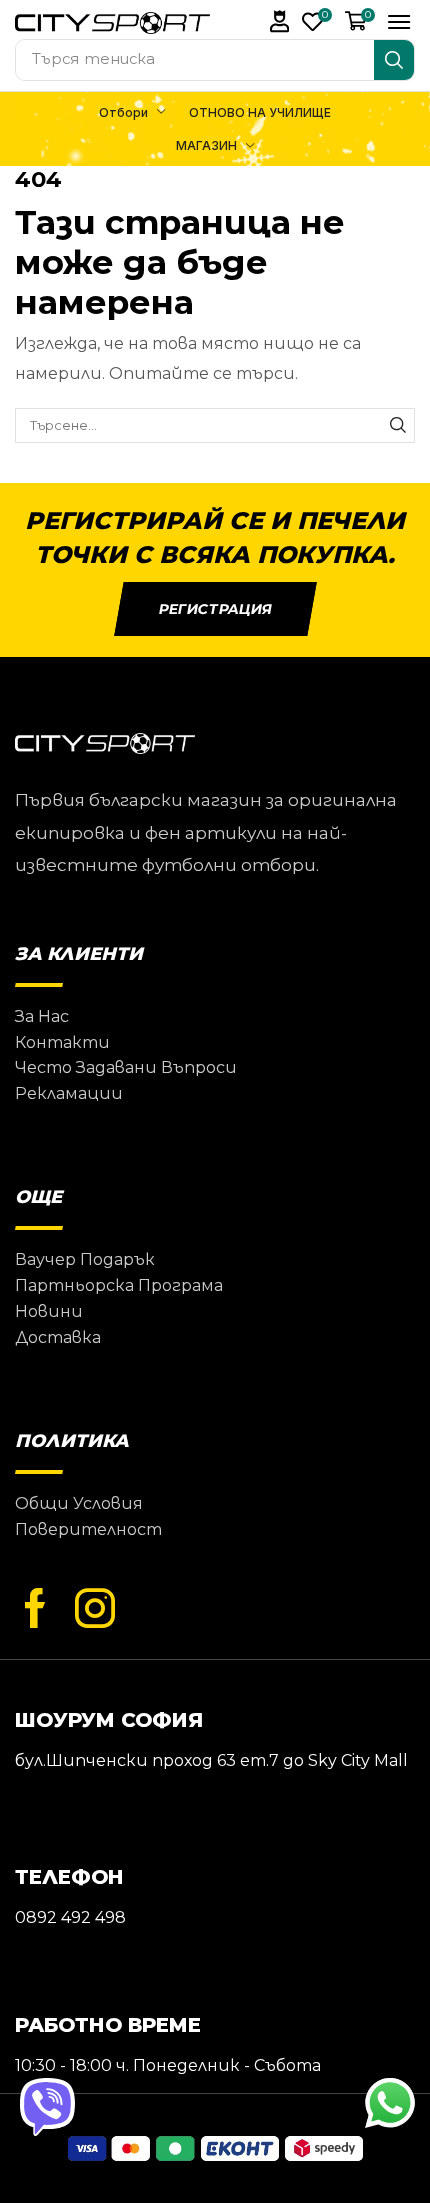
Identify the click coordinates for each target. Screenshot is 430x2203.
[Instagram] (95, 1609)
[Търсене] (394, 60)
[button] (280, 21)
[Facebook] (35, 1609)
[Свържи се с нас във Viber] (47, 2105)
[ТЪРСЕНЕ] (398, 425)
